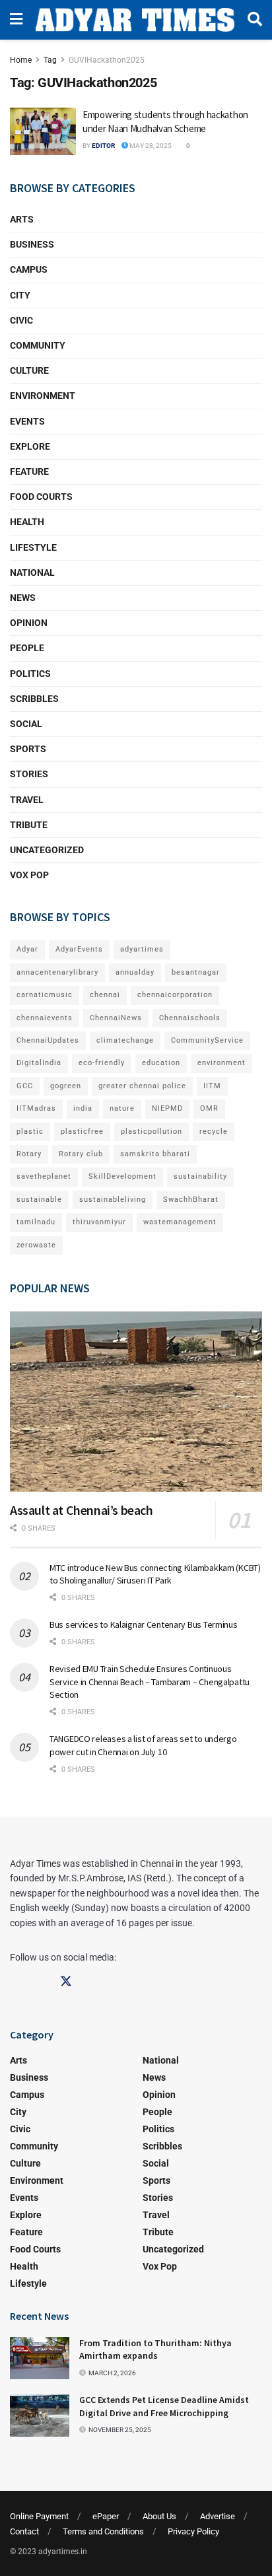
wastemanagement (180, 1222)
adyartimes (142, 949)
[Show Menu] (16, 20)
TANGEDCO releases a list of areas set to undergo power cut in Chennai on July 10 (143, 1745)
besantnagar (196, 972)
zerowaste (36, 1245)
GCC (25, 1086)
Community (38, 345)
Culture (29, 370)
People (27, 648)
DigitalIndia (39, 1063)
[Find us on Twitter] (66, 1982)
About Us (159, 2516)
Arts (22, 219)
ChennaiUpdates (48, 1040)
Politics (30, 674)
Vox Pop (29, 875)
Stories (29, 774)
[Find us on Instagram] (41, 1982)
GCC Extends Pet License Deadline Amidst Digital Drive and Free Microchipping (164, 2406)
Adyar (27, 949)
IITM (212, 1086)
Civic (21, 320)
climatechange (125, 1040)
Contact (24, 2531)
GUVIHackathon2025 (107, 60)
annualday (135, 972)
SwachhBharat (191, 1200)
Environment (43, 396)
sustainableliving (113, 1200)
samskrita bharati (155, 1154)
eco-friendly (102, 1063)
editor (103, 146)
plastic (30, 1131)
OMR (209, 1108)
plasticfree (82, 1131)
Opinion (29, 623)
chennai (105, 995)
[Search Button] (255, 20)
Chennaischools (190, 1018)
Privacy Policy (193, 2531)
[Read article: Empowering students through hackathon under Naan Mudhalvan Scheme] (43, 131)
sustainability (200, 1176)
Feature (29, 471)
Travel (27, 800)
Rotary (29, 1154)
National (32, 573)
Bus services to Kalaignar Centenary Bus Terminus (144, 1624)
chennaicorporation (175, 995)
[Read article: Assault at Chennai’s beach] (136, 1402)
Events (27, 421)
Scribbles (34, 699)
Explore (30, 446)
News (23, 598)
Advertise (218, 2516)
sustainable (39, 1200)
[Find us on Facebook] (16, 1982)
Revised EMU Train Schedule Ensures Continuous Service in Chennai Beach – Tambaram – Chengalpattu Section (150, 1682)
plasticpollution (152, 1131)
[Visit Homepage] (135, 20)
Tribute (29, 825)
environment (221, 1063)
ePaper (106, 2516)
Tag (50, 60)
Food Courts (41, 497)
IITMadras (36, 1108)
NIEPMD (167, 1108)
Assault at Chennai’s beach (82, 1510)
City (20, 295)
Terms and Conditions (103, 2531)
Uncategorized (47, 850)
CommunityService (207, 1040)
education (161, 1063)
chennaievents (45, 1018)
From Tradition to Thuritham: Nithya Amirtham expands (155, 2350)
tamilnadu (36, 1222)
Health (27, 522)
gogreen (66, 1086)
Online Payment (39, 2516)
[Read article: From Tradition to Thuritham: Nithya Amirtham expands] (40, 2358)
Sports (28, 749)
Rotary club (81, 1154)
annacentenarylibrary (57, 972)
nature (122, 1108)
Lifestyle (33, 547)
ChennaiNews (116, 1018)
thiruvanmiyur (99, 1222)
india (83, 1108)
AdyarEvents (79, 949)
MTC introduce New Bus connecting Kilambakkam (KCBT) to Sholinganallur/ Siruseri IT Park (155, 1574)
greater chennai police (142, 1086)
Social (26, 724)
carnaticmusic (45, 995)
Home (21, 60)
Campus (29, 269)
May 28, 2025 (150, 146)
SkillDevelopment (122, 1176)
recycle (214, 1131)
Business (32, 244)
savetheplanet (44, 1176)
